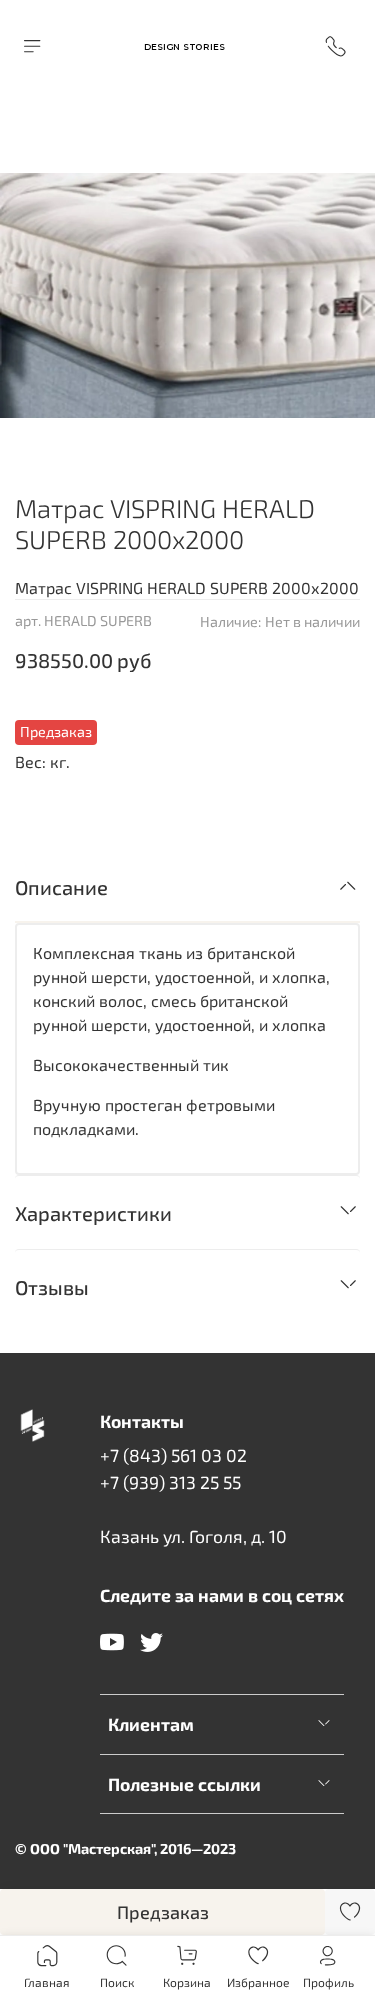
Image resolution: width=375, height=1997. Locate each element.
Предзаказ (163, 1912)
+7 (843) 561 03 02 (173, 1455)
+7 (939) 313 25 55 (170, 1482)
